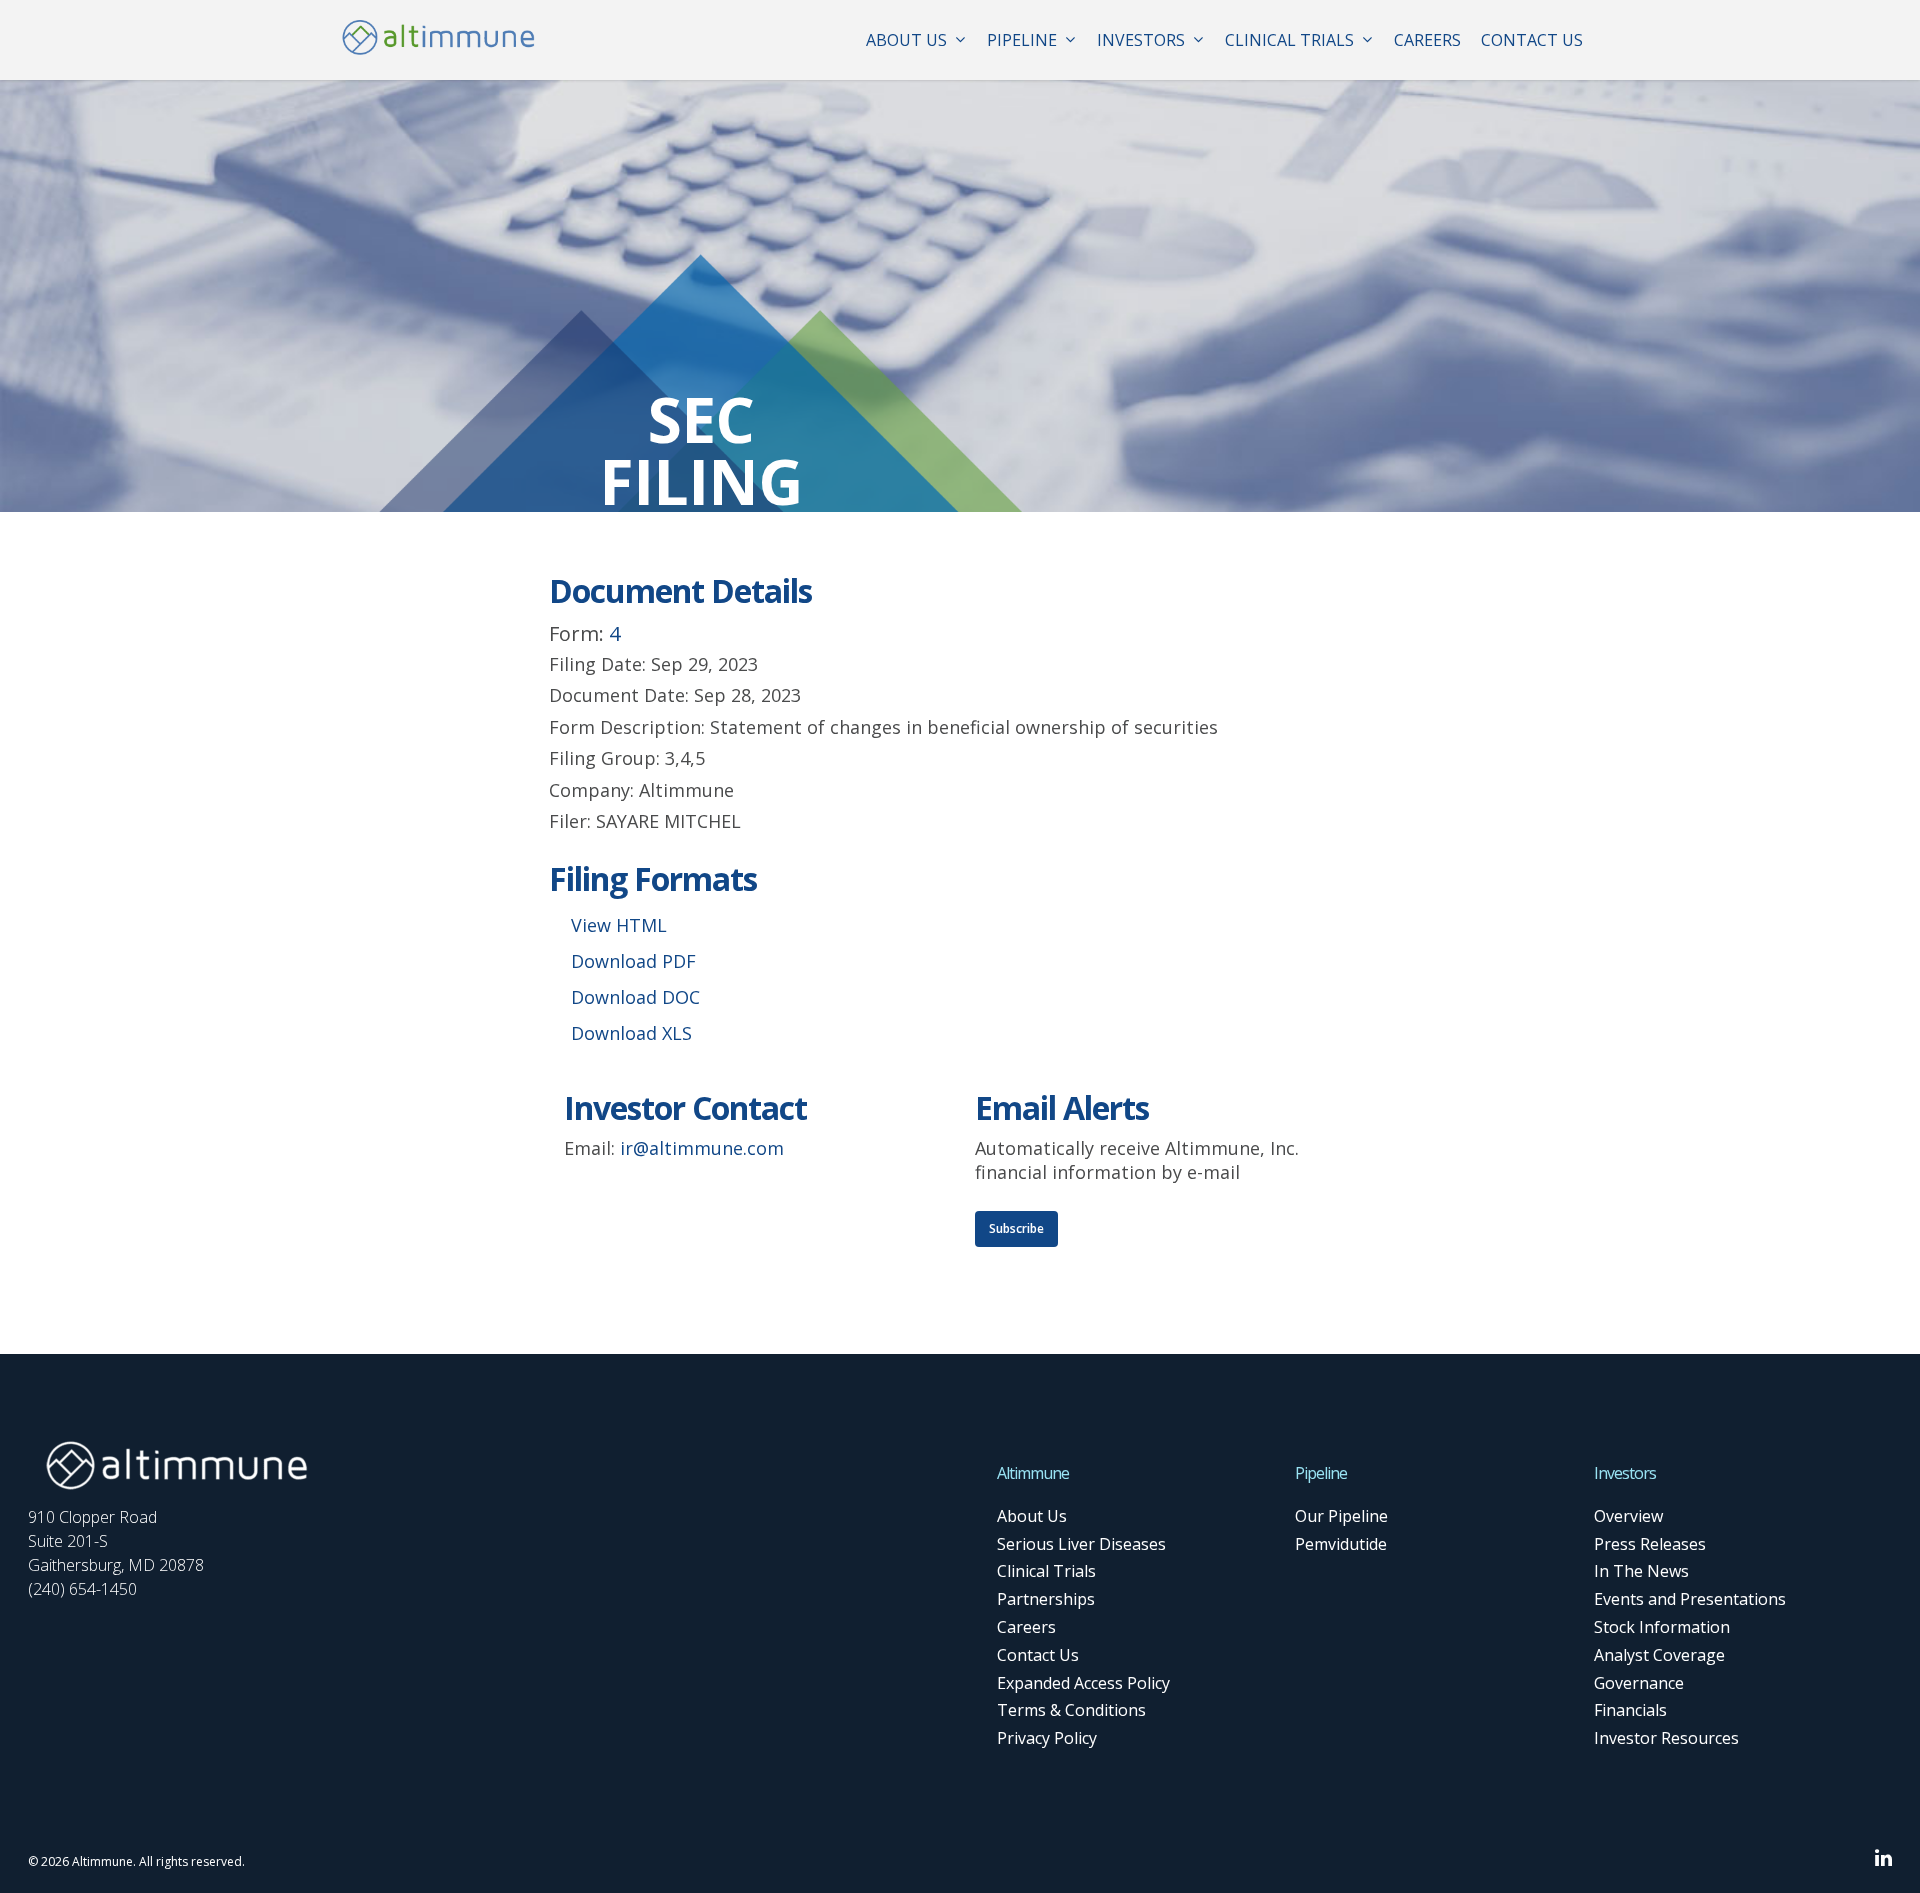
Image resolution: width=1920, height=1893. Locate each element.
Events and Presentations (1690, 1599)
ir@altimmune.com (702, 1148)
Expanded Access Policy (1083, 1683)
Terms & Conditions (1071, 1710)
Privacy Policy (1047, 1738)
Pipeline (1022, 40)
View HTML (619, 925)
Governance (1639, 1683)
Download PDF (633, 961)
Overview (1628, 1516)
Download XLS (631, 1033)
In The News (1641, 1571)
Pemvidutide (1341, 1544)
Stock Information (1662, 1627)
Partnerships (1046, 1599)
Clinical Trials (1289, 40)
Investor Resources (1666, 1738)
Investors (1141, 40)
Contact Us (1532, 40)
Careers (1427, 40)
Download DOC (635, 997)
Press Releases (1650, 1544)
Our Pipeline (1341, 1516)
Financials (1630, 1710)
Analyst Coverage (1659, 1655)
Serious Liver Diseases (1081, 1544)
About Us (906, 40)
